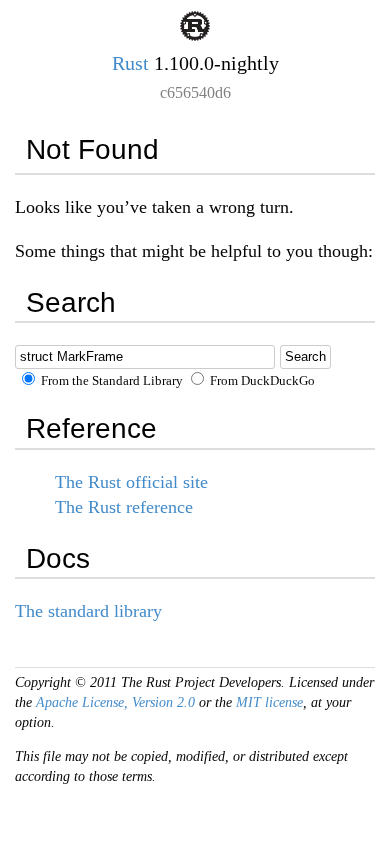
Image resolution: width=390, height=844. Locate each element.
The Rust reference (124, 507)
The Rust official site (131, 482)
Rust (130, 63)
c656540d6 (195, 92)
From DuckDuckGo (261, 381)
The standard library (88, 611)
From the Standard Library (110, 381)
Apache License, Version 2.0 (115, 702)
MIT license (269, 702)
